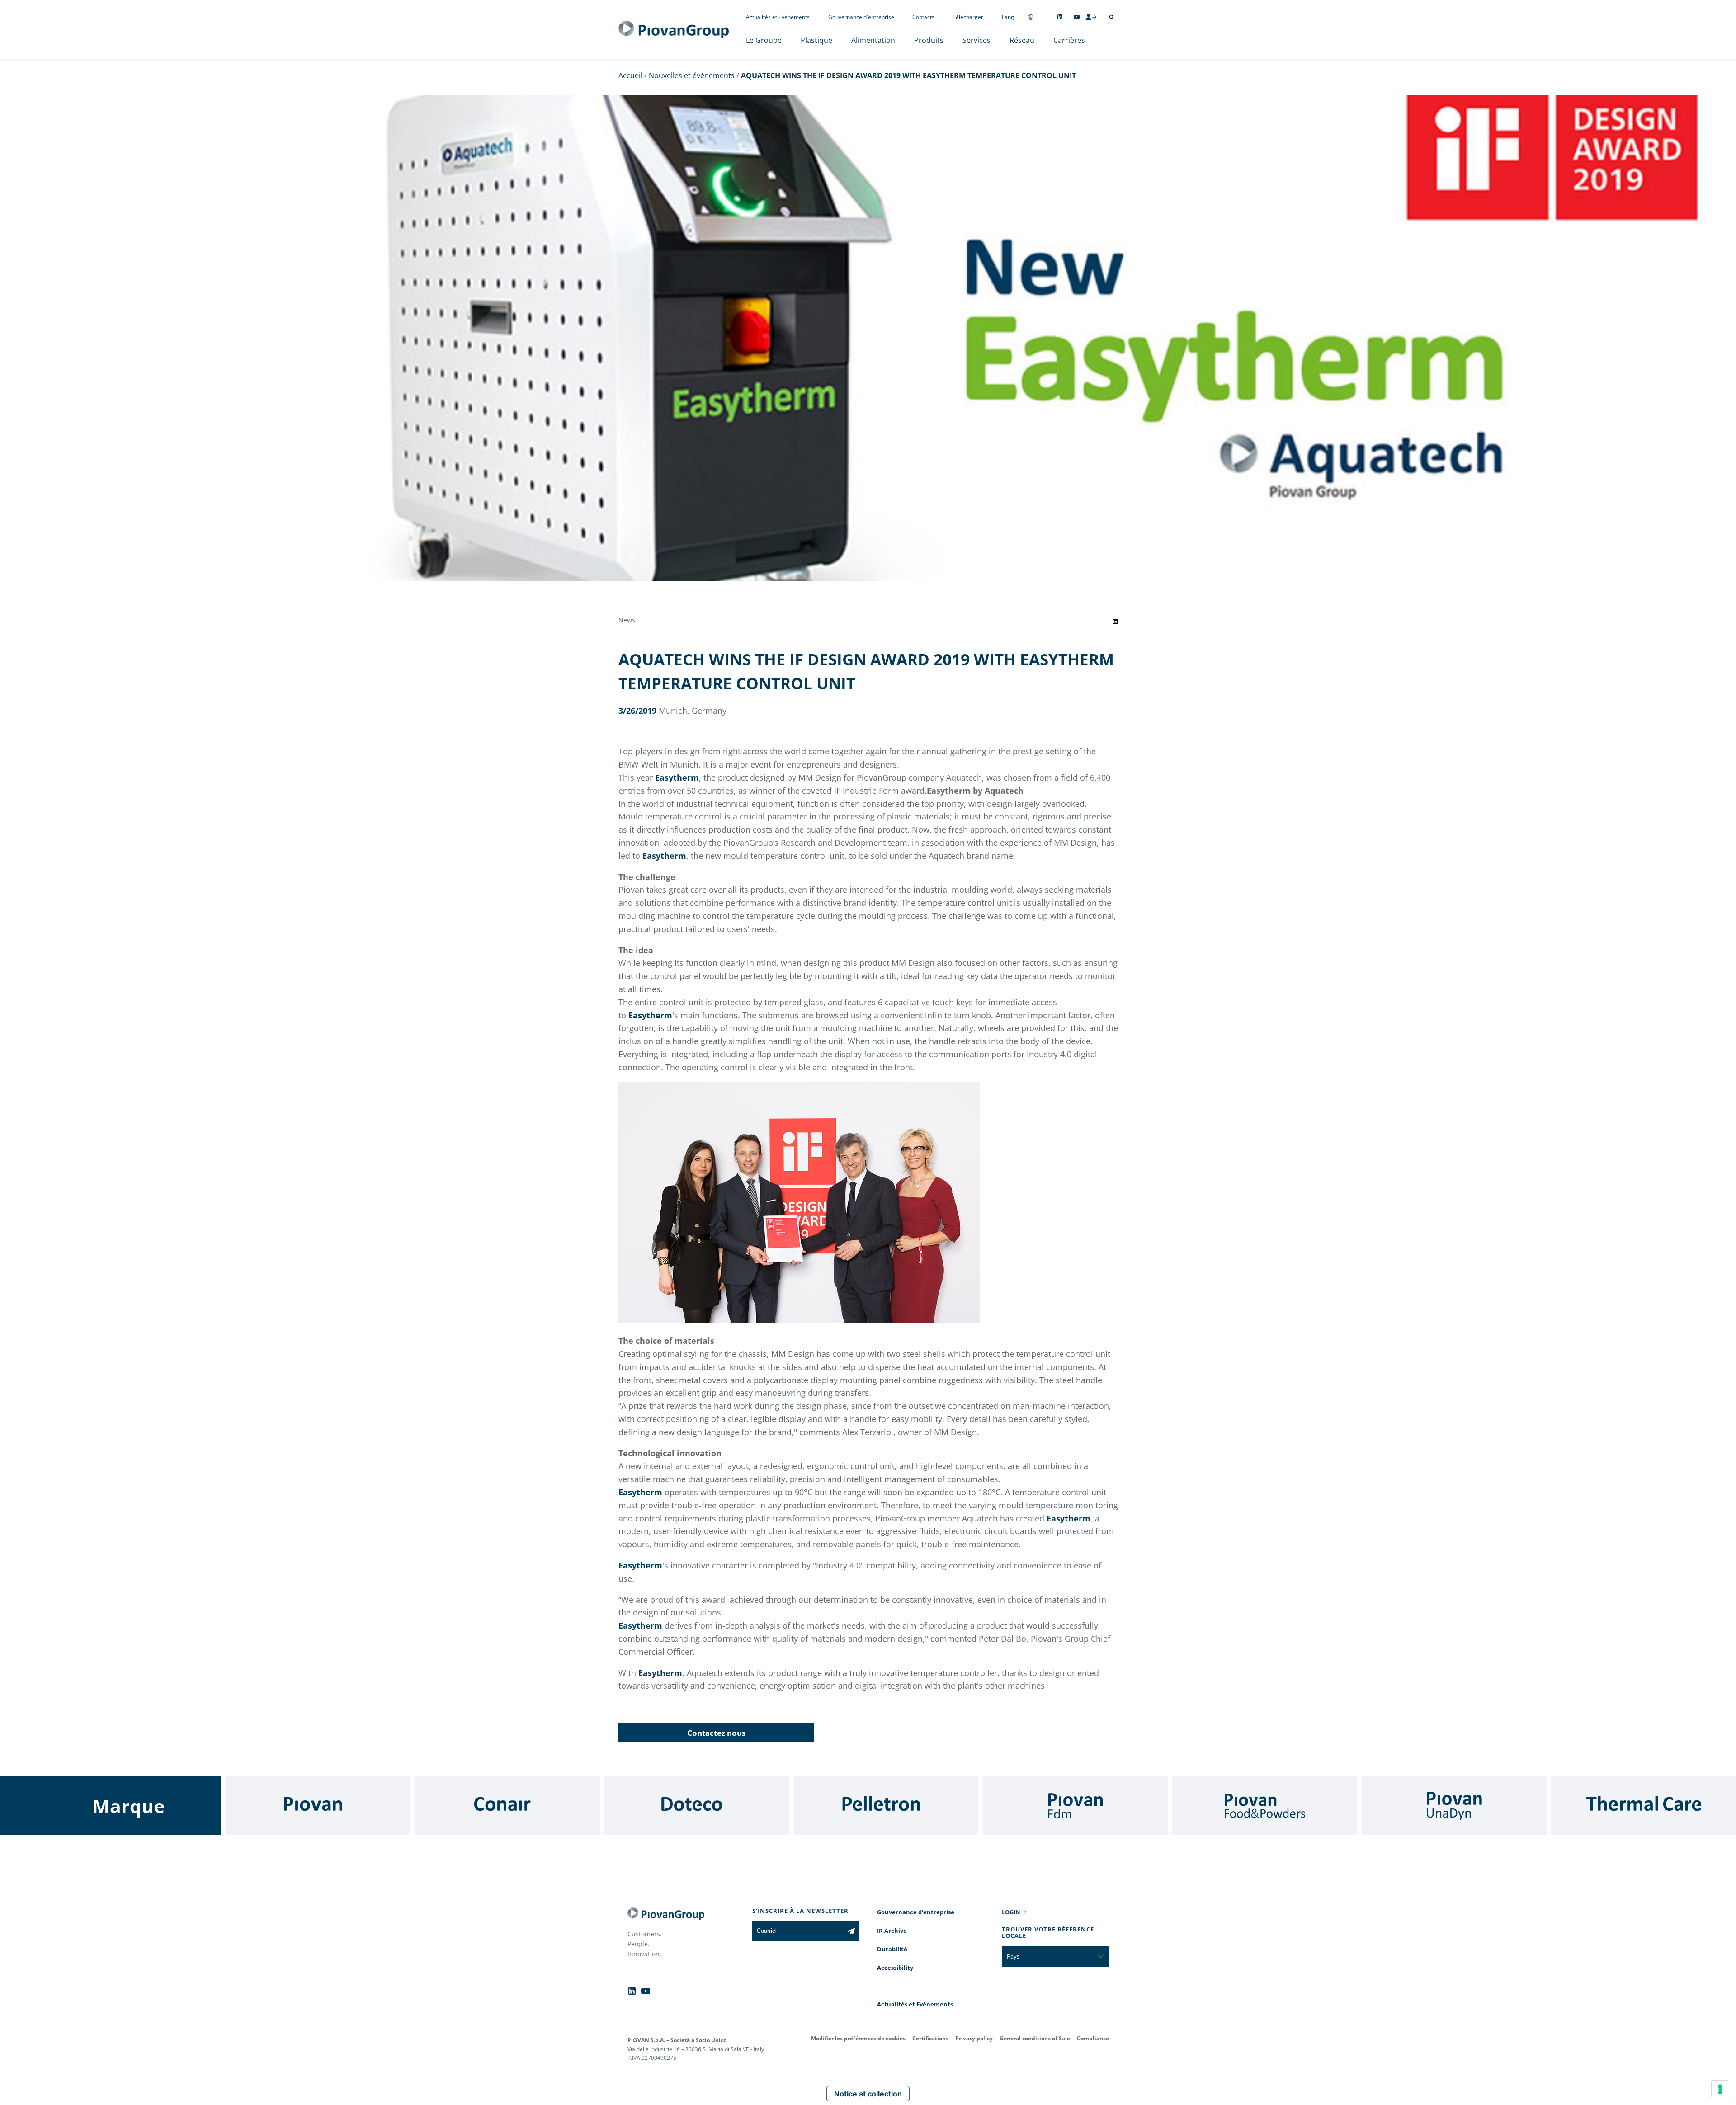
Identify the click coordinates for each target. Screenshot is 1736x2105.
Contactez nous (716, 1733)
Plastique (816, 40)
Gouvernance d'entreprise (861, 17)
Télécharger (968, 17)
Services (976, 40)
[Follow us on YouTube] (1077, 17)
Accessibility (895, 1968)
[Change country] (1031, 17)
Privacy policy (974, 2038)
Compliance (1093, 2038)
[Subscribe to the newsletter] (851, 1931)
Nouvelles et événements (692, 75)
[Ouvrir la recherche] (1112, 17)
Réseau (1022, 40)
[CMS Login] (1091, 17)
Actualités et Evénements (778, 17)
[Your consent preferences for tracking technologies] (1720, 2089)
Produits (929, 40)
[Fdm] (1075, 1806)
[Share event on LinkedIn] (1115, 622)
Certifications (930, 2038)
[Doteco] (697, 1806)
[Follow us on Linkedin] (1060, 17)
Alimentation (873, 40)
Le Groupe (764, 40)
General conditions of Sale (1035, 2038)
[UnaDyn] (1454, 1806)
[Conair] (507, 1806)
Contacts (923, 17)
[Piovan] (318, 1806)
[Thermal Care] (1644, 1806)
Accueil (630, 75)
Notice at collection (868, 2094)
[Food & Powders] (1265, 1806)
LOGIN (1011, 1912)
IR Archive (892, 1931)
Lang (1008, 17)
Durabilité (892, 1949)
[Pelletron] (886, 1806)
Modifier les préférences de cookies (858, 2038)
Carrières (1069, 40)
